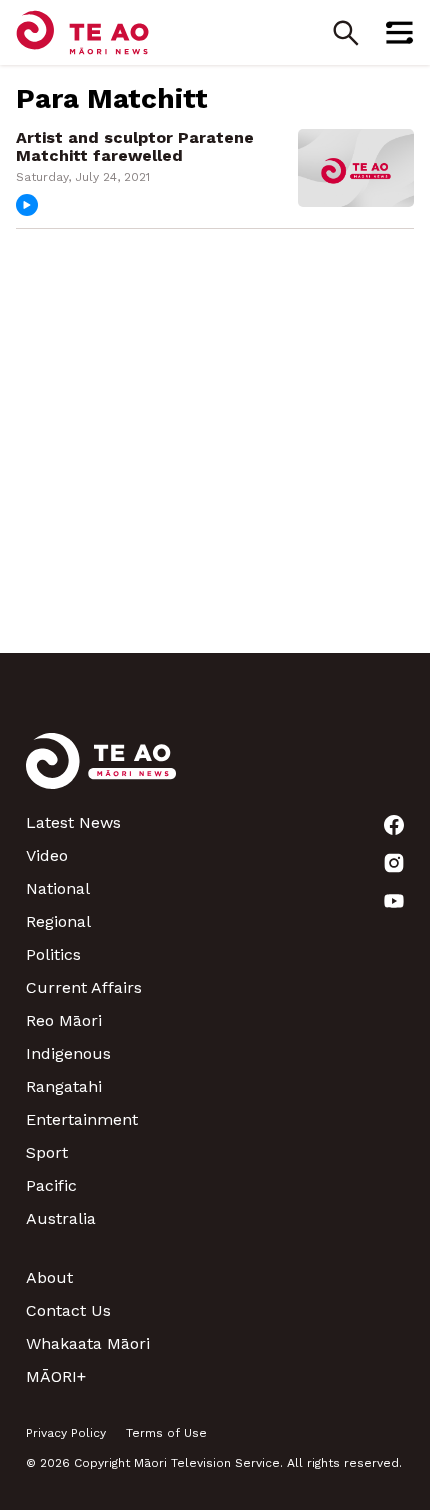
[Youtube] (394, 901)
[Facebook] (394, 825)
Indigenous (68, 1053)
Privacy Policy (66, 1433)
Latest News (73, 822)
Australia (61, 1218)
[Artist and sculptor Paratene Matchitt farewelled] (356, 166)
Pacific (51, 1185)
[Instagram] (394, 863)
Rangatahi (64, 1086)
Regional (58, 921)
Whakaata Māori (88, 1343)
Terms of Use (166, 1433)
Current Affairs (84, 987)
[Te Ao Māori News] (101, 772)
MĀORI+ (56, 1376)
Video (47, 855)
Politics (53, 954)
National (58, 888)
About (49, 1277)
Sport (47, 1152)
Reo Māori (64, 1020)
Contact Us (68, 1310)
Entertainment (82, 1119)
